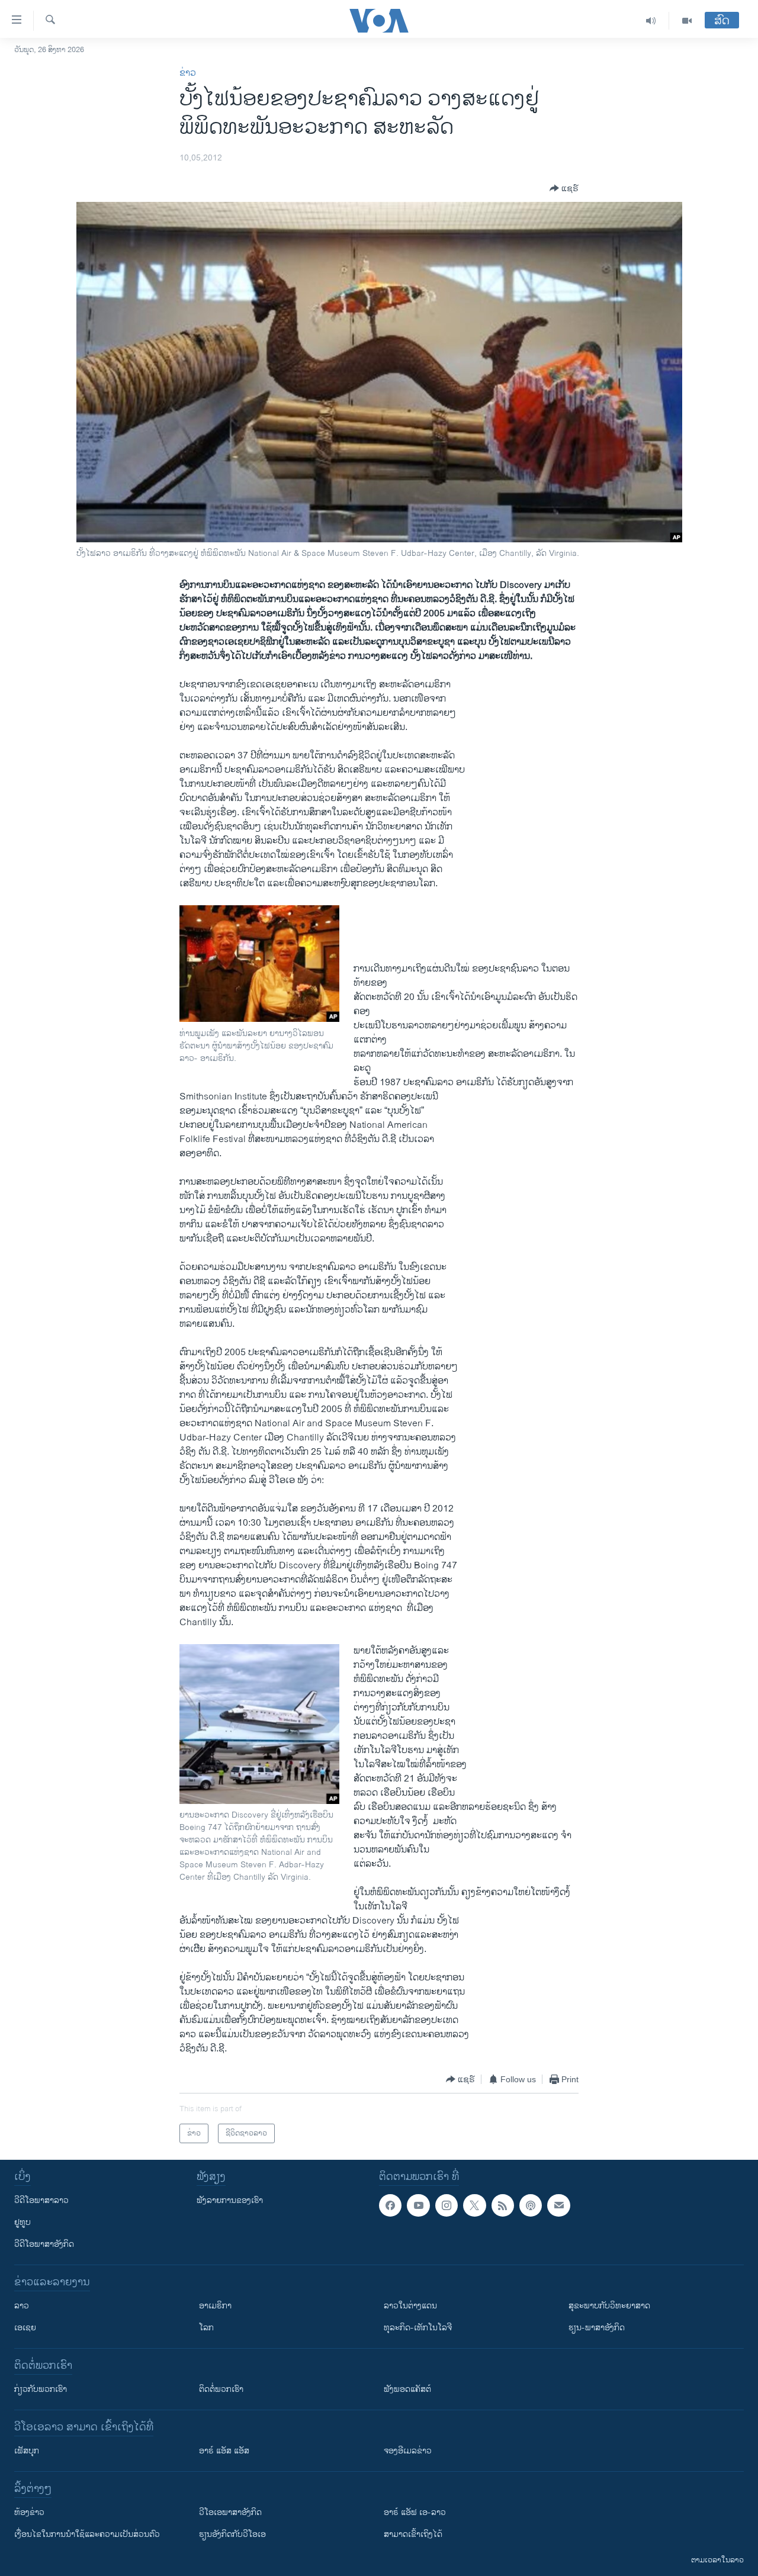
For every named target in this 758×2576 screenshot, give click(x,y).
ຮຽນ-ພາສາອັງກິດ (597, 2328)
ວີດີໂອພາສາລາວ (41, 2200)
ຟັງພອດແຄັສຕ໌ (407, 2389)
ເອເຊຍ (25, 2328)
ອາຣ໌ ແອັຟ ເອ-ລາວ (415, 2512)
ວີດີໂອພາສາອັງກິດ (44, 2244)
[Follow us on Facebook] (390, 2205)
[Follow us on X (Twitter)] (474, 2205)
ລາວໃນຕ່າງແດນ (410, 2306)
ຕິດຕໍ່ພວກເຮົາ (221, 2389)
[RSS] (503, 2205)
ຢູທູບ (23, 2222)
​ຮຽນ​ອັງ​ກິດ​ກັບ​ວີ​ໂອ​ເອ (232, 2534)
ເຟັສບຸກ (27, 2451)
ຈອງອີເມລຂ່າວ (408, 2451)
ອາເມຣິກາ (215, 2306)
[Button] (564, 188)
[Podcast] (531, 2205)
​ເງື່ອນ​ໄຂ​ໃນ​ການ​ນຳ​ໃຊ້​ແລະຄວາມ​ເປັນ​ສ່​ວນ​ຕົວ (87, 2534)
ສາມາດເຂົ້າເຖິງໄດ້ (413, 2534)
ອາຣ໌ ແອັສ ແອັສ (224, 2451)
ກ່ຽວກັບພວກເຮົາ (41, 2389)
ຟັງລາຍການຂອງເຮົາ (230, 2200)
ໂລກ (206, 2328)
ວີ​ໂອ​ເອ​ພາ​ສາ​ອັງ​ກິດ (230, 2512)
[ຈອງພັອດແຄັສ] (558, 2205)
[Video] (687, 21)
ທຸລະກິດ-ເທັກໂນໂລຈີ (418, 2328)
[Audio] (651, 21)
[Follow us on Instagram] (447, 2205)
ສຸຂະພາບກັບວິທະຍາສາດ (609, 2306)
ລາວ (22, 2306)
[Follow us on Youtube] (418, 2205)
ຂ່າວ (188, 73)
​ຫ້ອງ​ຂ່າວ (29, 2512)
